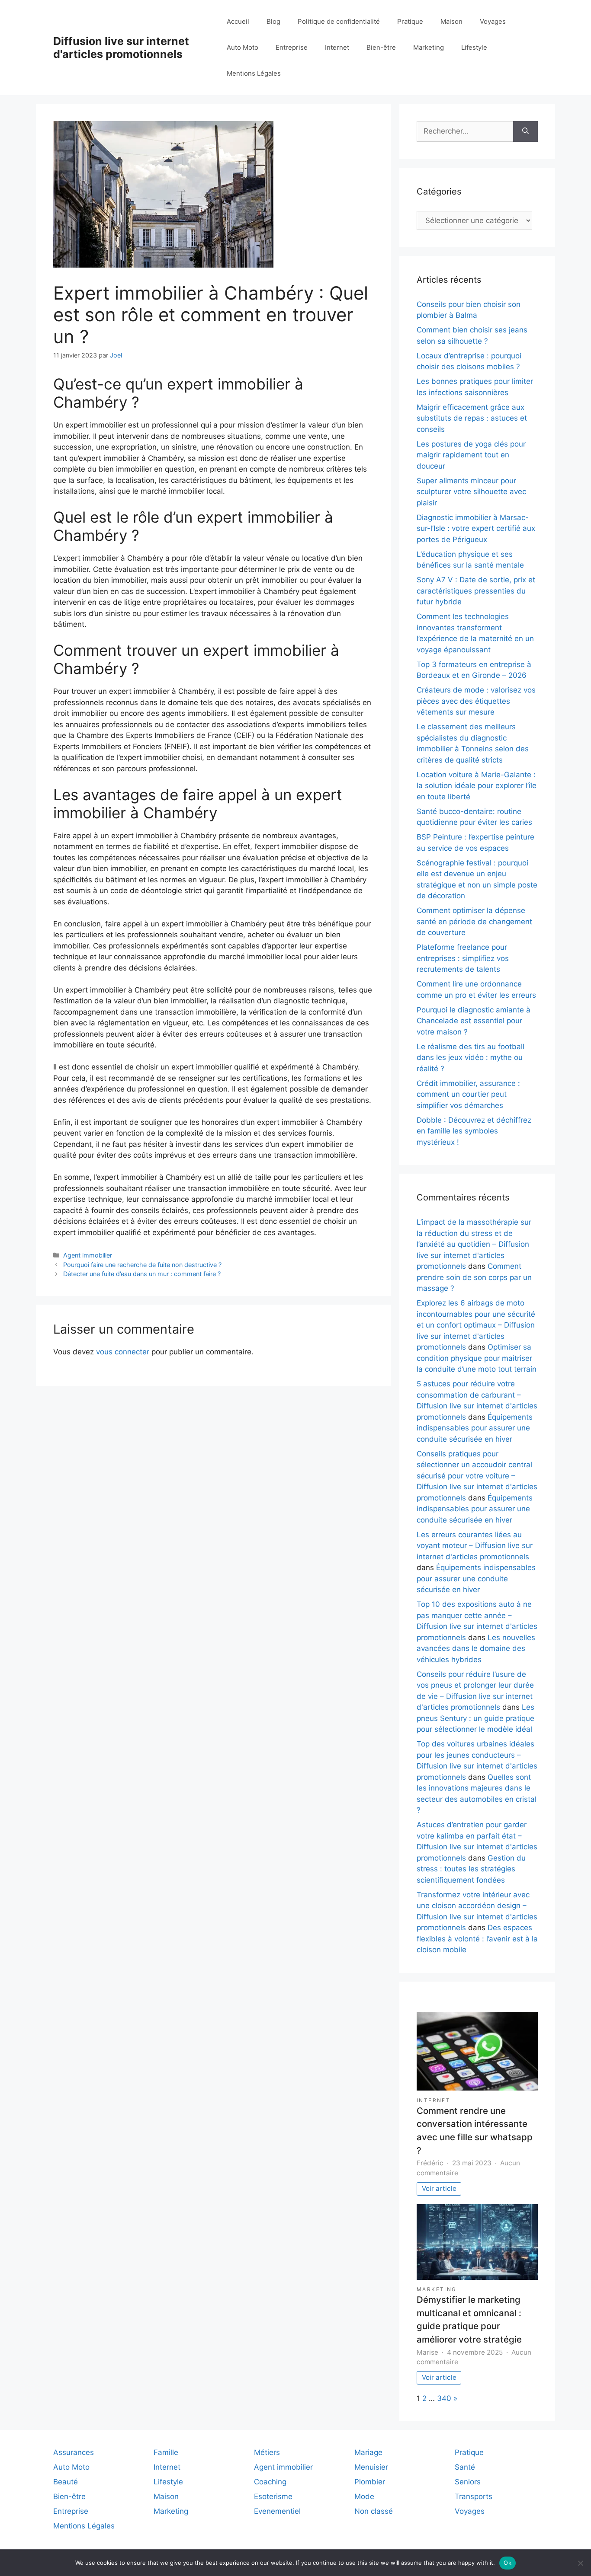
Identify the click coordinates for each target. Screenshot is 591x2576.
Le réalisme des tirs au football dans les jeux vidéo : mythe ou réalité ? (471, 1058)
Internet (337, 47)
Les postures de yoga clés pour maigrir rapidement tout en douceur (471, 455)
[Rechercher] (525, 131)
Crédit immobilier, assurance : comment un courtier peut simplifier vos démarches (468, 1094)
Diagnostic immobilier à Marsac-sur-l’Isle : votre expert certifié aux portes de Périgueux (476, 528)
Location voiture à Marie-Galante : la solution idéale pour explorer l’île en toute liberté (477, 786)
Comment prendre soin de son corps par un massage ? (474, 1277)
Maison (451, 21)
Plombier (370, 2482)
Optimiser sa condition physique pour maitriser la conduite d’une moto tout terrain (477, 1358)
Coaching (270, 2482)
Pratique (410, 21)
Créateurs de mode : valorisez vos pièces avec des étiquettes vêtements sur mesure (476, 701)
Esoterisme (273, 2496)
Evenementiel (277, 2511)
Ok (507, 2563)
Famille (166, 2452)
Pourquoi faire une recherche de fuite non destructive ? (142, 1265)
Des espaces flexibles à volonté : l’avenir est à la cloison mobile (477, 1939)
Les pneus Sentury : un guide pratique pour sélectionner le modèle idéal (475, 1718)
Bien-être (381, 47)
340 (444, 2398)
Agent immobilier (88, 1255)
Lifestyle (474, 47)
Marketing (429, 47)
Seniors (468, 2482)
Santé (465, 2467)
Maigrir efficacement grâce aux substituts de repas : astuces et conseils (472, 418)
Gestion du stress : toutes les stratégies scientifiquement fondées (471, 1869)
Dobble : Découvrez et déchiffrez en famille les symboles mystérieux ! (474, 1131)
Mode (364, 2496)
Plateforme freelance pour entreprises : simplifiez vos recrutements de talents (463, 958)
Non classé (374, 2511)
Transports (474, 2496)
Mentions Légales (254, 73)
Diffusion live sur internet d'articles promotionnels (121, 48)
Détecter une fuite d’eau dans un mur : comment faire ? (142, 1274)
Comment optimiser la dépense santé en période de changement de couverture (474, 921)
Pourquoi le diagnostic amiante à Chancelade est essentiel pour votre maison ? (474, 1021)
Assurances (74, 2452)
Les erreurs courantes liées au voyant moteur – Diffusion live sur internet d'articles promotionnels (475, 1546)
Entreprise (292, 47)
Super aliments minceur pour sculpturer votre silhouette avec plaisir (471, 492)
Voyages (493, 21)
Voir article (439, 2188)
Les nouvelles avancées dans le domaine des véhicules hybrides (476, 1649)
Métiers (267, 2452)
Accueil (238, 21)
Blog (273, 21)
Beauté (66, 2482)
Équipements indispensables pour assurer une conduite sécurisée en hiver (475, 1428)
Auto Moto (243, 47)
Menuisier (371, 2467)
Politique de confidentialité (339, 21)
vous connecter (123, 1352)
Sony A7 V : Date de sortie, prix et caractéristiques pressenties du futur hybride (476, 591)
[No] (580, 2563)
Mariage (368, 2452)
